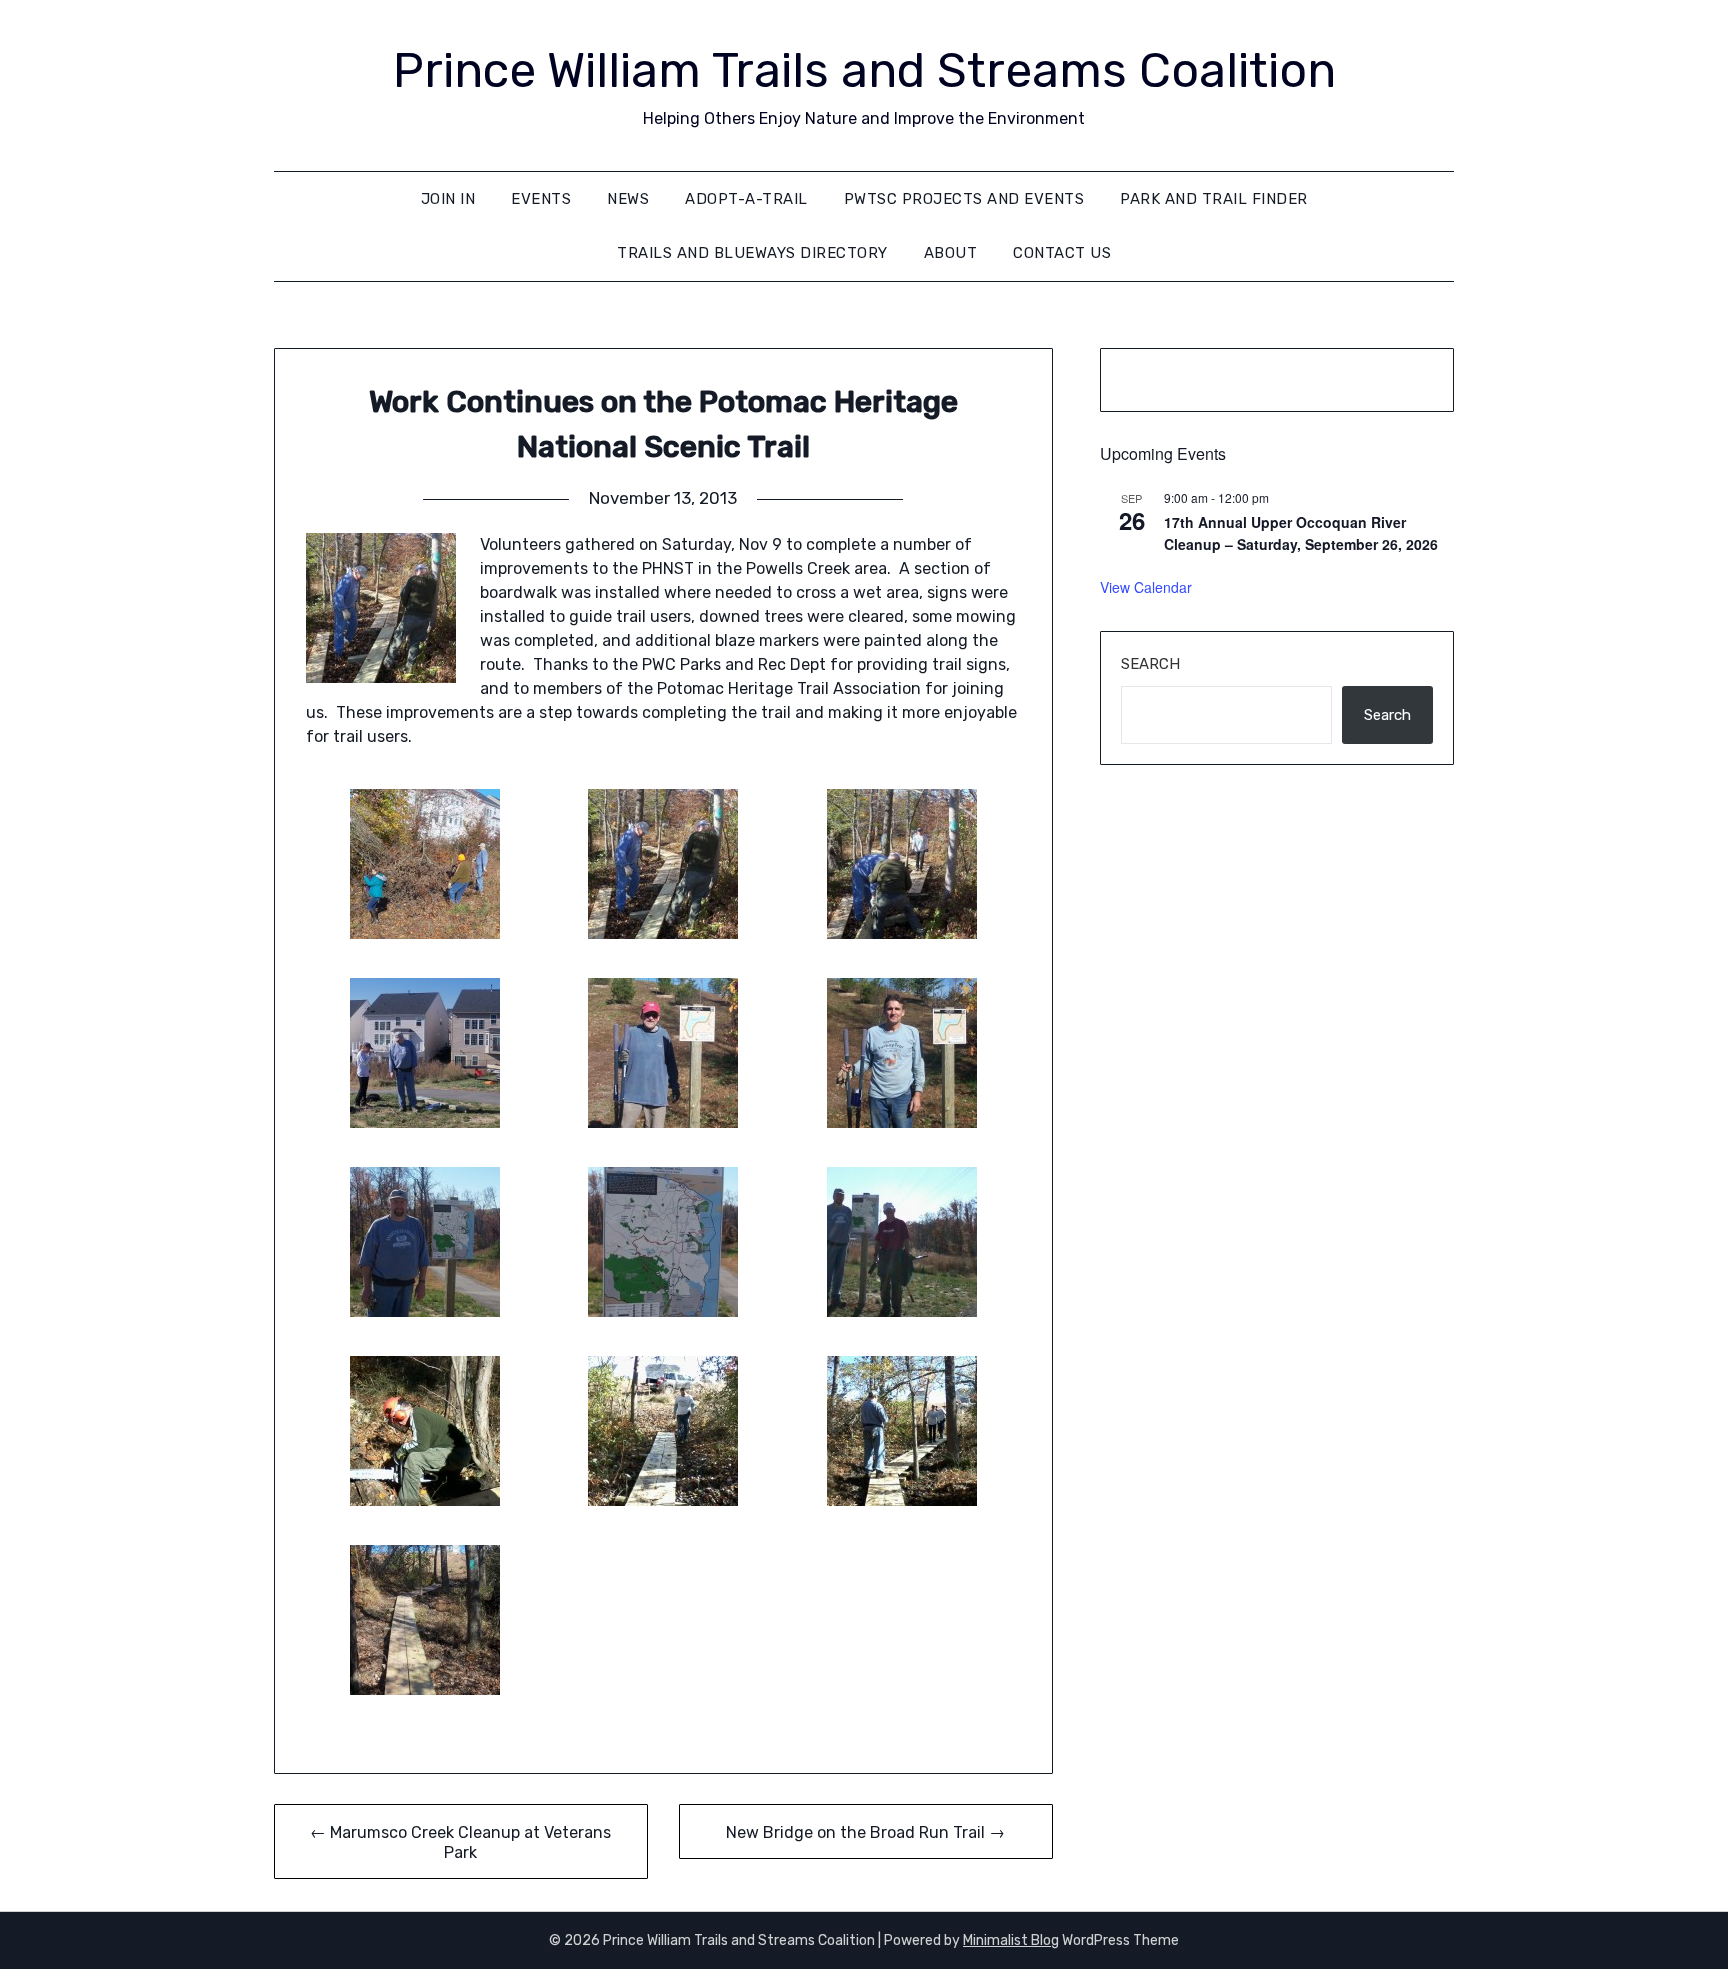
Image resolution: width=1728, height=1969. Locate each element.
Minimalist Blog (1011, 1940)
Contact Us (1062, 253)
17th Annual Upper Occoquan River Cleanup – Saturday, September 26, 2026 (1301, 533)
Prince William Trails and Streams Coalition (864, 70)
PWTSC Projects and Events (964, 199)
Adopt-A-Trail (746, 199)
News (628, 199)
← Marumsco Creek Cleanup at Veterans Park (460, 1842)
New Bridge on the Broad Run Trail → (865, 1832)
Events (541, 199)
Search (1150, 664)
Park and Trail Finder (1214, 199)
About (951, 253)
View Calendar (1146, 587)
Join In (448, 199)
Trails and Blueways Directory (752, 253)
